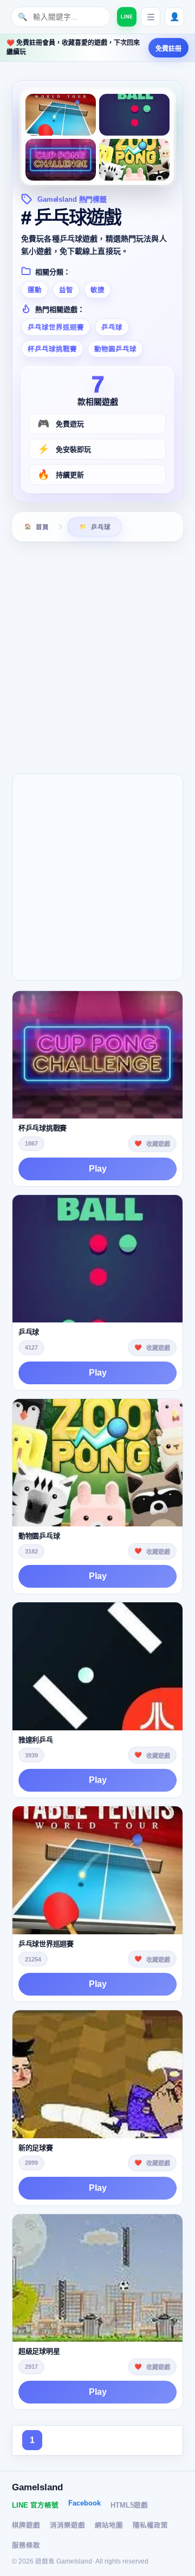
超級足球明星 (39, 2351)
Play (98, 1169)
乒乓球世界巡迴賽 (56, 328)
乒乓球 (112, 328)
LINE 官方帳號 (35, 2505)
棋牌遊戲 (26, 2526)
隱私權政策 (150, 2526)
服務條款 (26, 2546)
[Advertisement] (97, 656)
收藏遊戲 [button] (158, 1144)
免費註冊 (168, 49)
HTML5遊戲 (129, 2505)
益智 (66, 290)
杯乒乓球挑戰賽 (52, 349)
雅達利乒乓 (36, 1740)
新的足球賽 (36, 2148)
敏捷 (97, 290)
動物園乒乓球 (115, 349)
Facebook (84, 2503)
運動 (35, 290)
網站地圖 (109, 2526)
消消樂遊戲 (67, 2526)
